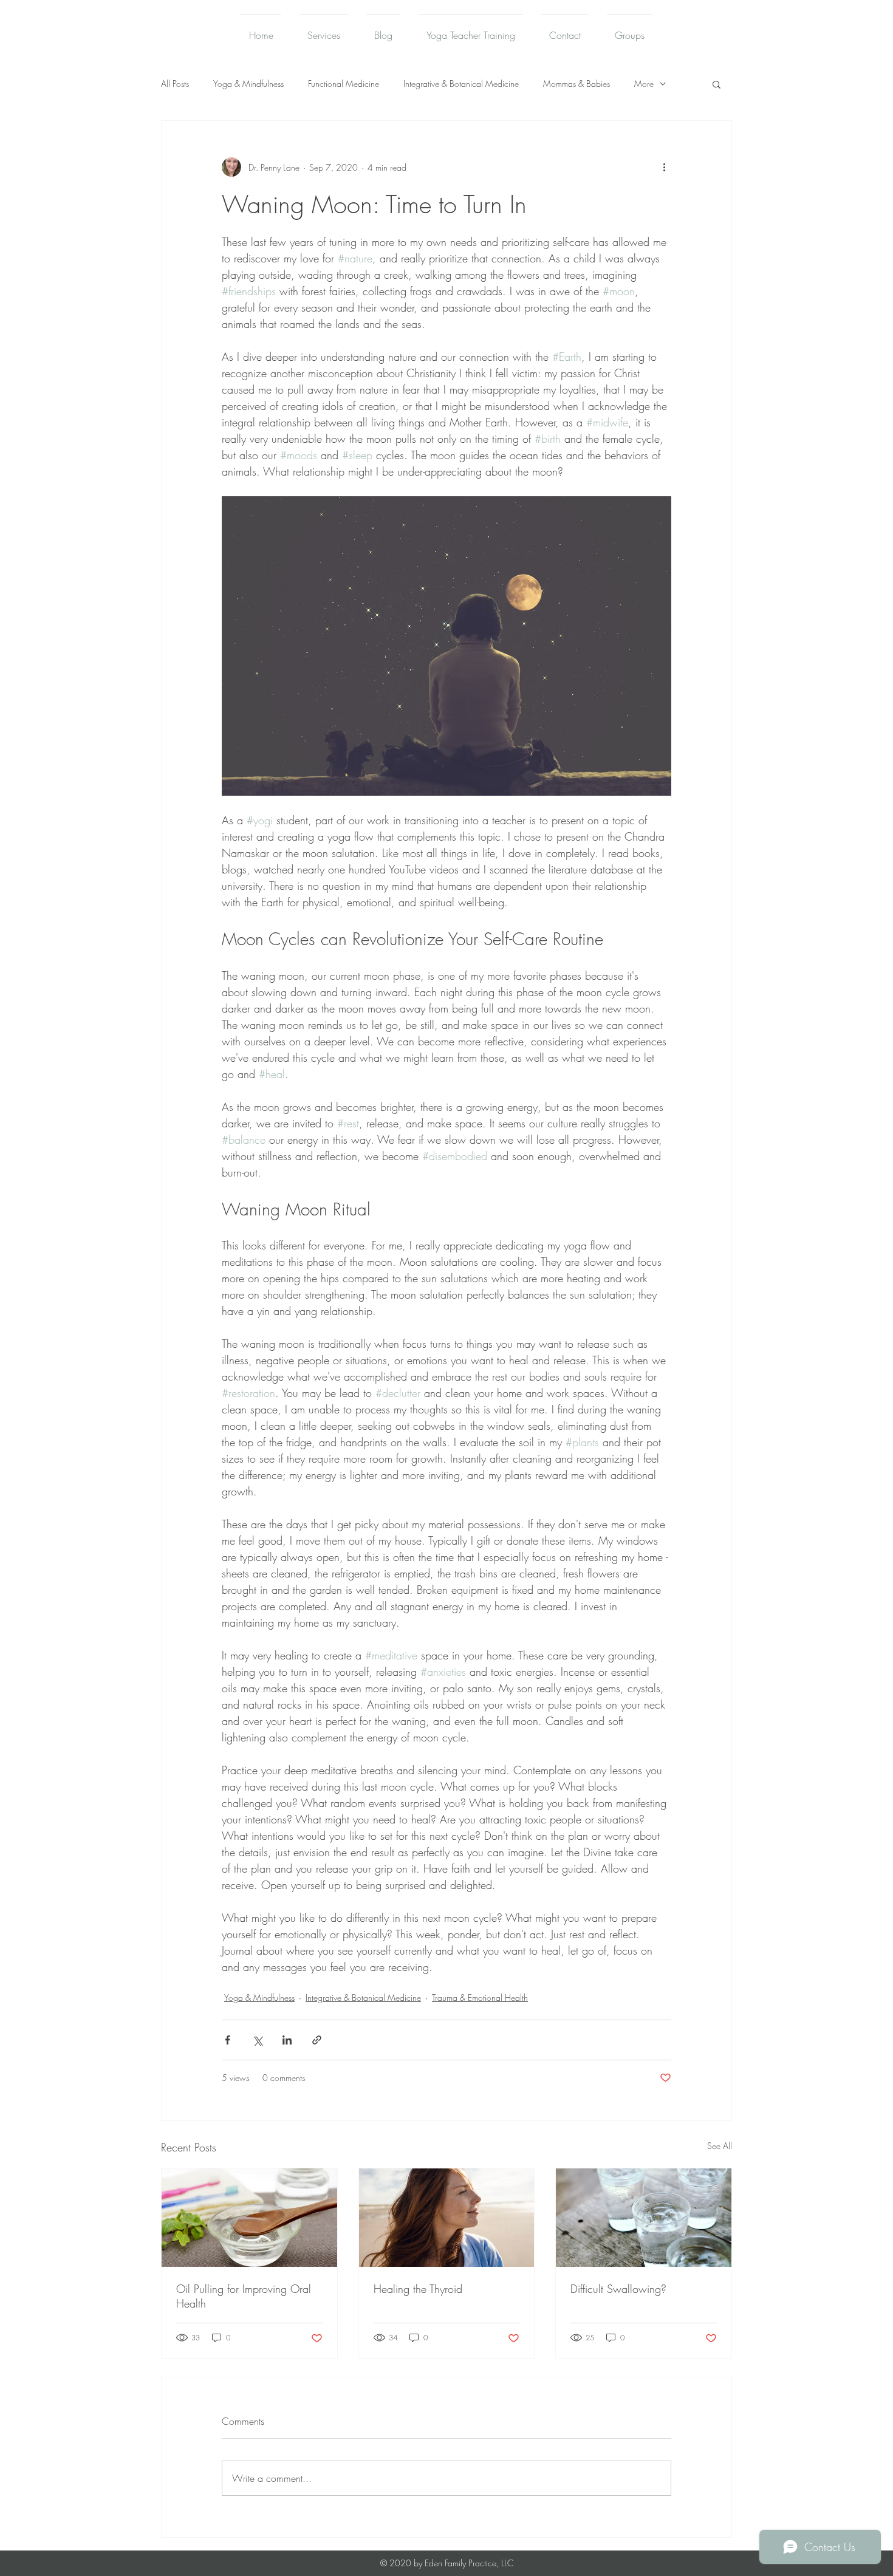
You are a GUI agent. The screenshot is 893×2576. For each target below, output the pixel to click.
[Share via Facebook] (228, 2040)
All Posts (175, 84)
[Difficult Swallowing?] (644, 2218)
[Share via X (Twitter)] (257, 2040)
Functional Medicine (344, 84)
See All (720, 2146)
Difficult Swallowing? (618, 2289)
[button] (717, 84)
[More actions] (664, 167)
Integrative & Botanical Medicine (461, 84)
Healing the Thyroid (418, 2289)
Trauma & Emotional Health (480, 1997)
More (644, 84)
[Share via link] (317, 2040)
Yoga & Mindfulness (248, 84)
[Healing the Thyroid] (447, 2218)
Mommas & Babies (577, 84)
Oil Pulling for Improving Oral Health (244, 2296)
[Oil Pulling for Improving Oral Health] (249, 2218)
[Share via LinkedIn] (287, 2040)
